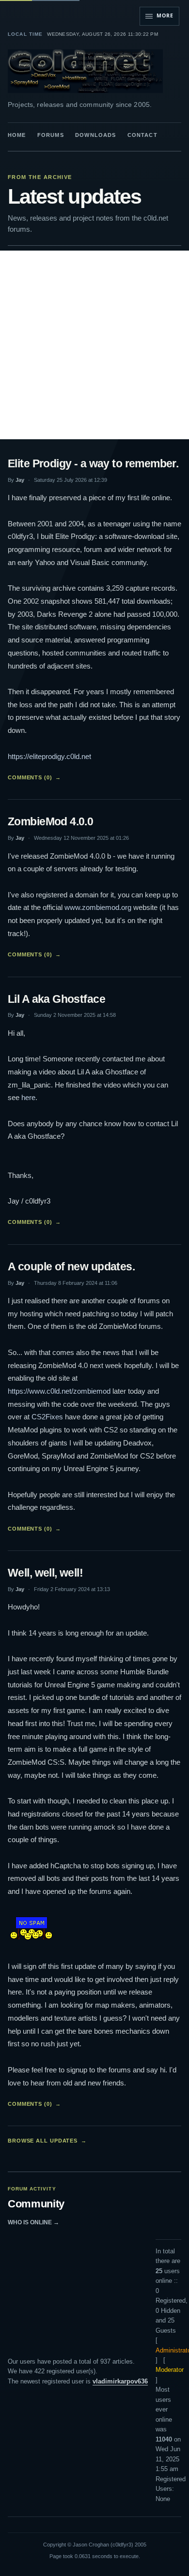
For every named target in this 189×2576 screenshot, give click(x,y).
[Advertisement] (94, 345)
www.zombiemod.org (98, 907)
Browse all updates (47, 2141)
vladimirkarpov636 (120, 2381)
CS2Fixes (47, 1417)
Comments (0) (34, 777)
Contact (142, 135)
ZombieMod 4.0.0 (50, 821)
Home (17, 135)
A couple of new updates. (71, 1266)
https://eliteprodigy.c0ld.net (49, 756)
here (28, 1097)
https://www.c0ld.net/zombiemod (59, 1391)
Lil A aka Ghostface (56, 999)
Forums (51, 135)
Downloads (95, 135)
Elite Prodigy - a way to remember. (93, 463)
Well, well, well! (45, 1573)
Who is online (33, 2222)
